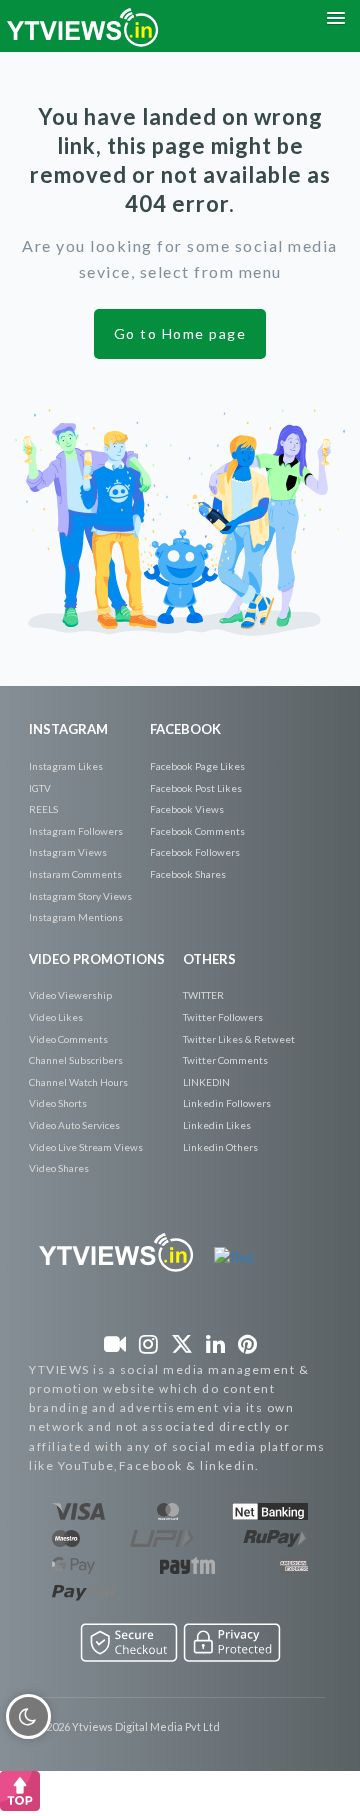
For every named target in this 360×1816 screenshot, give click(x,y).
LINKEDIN (206, 1082)
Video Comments (68, 1039)
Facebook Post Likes (196, 788)
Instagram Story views (80, 896)
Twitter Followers (223, 1017)
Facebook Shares (188, 874)
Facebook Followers (195, 852)
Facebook (185, 729)
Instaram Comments (75, 874)
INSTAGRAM (68, 729)
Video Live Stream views (86, 1147)
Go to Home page (180, 333)
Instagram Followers (76, 831)
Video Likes (56, 1017)
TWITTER (203, 995)
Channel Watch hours (78, 1082)
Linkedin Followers (227, 1103)
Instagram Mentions (76, 917)
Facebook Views (187, 809)
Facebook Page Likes (197, 766)
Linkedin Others (220, 1147)
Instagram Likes (66, 766)
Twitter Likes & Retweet (239, 1039)
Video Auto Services (74, 1125)
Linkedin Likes (217, 1125)
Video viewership (70, 995)
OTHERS (209, 959)
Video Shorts (58, 1103)
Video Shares (59, 1168)
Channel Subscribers (76, 1060)
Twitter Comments (225, 1060)
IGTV (40, 788)
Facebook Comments (197, 831)
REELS (43, 809)
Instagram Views (68, 852)
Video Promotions (97, 959)
